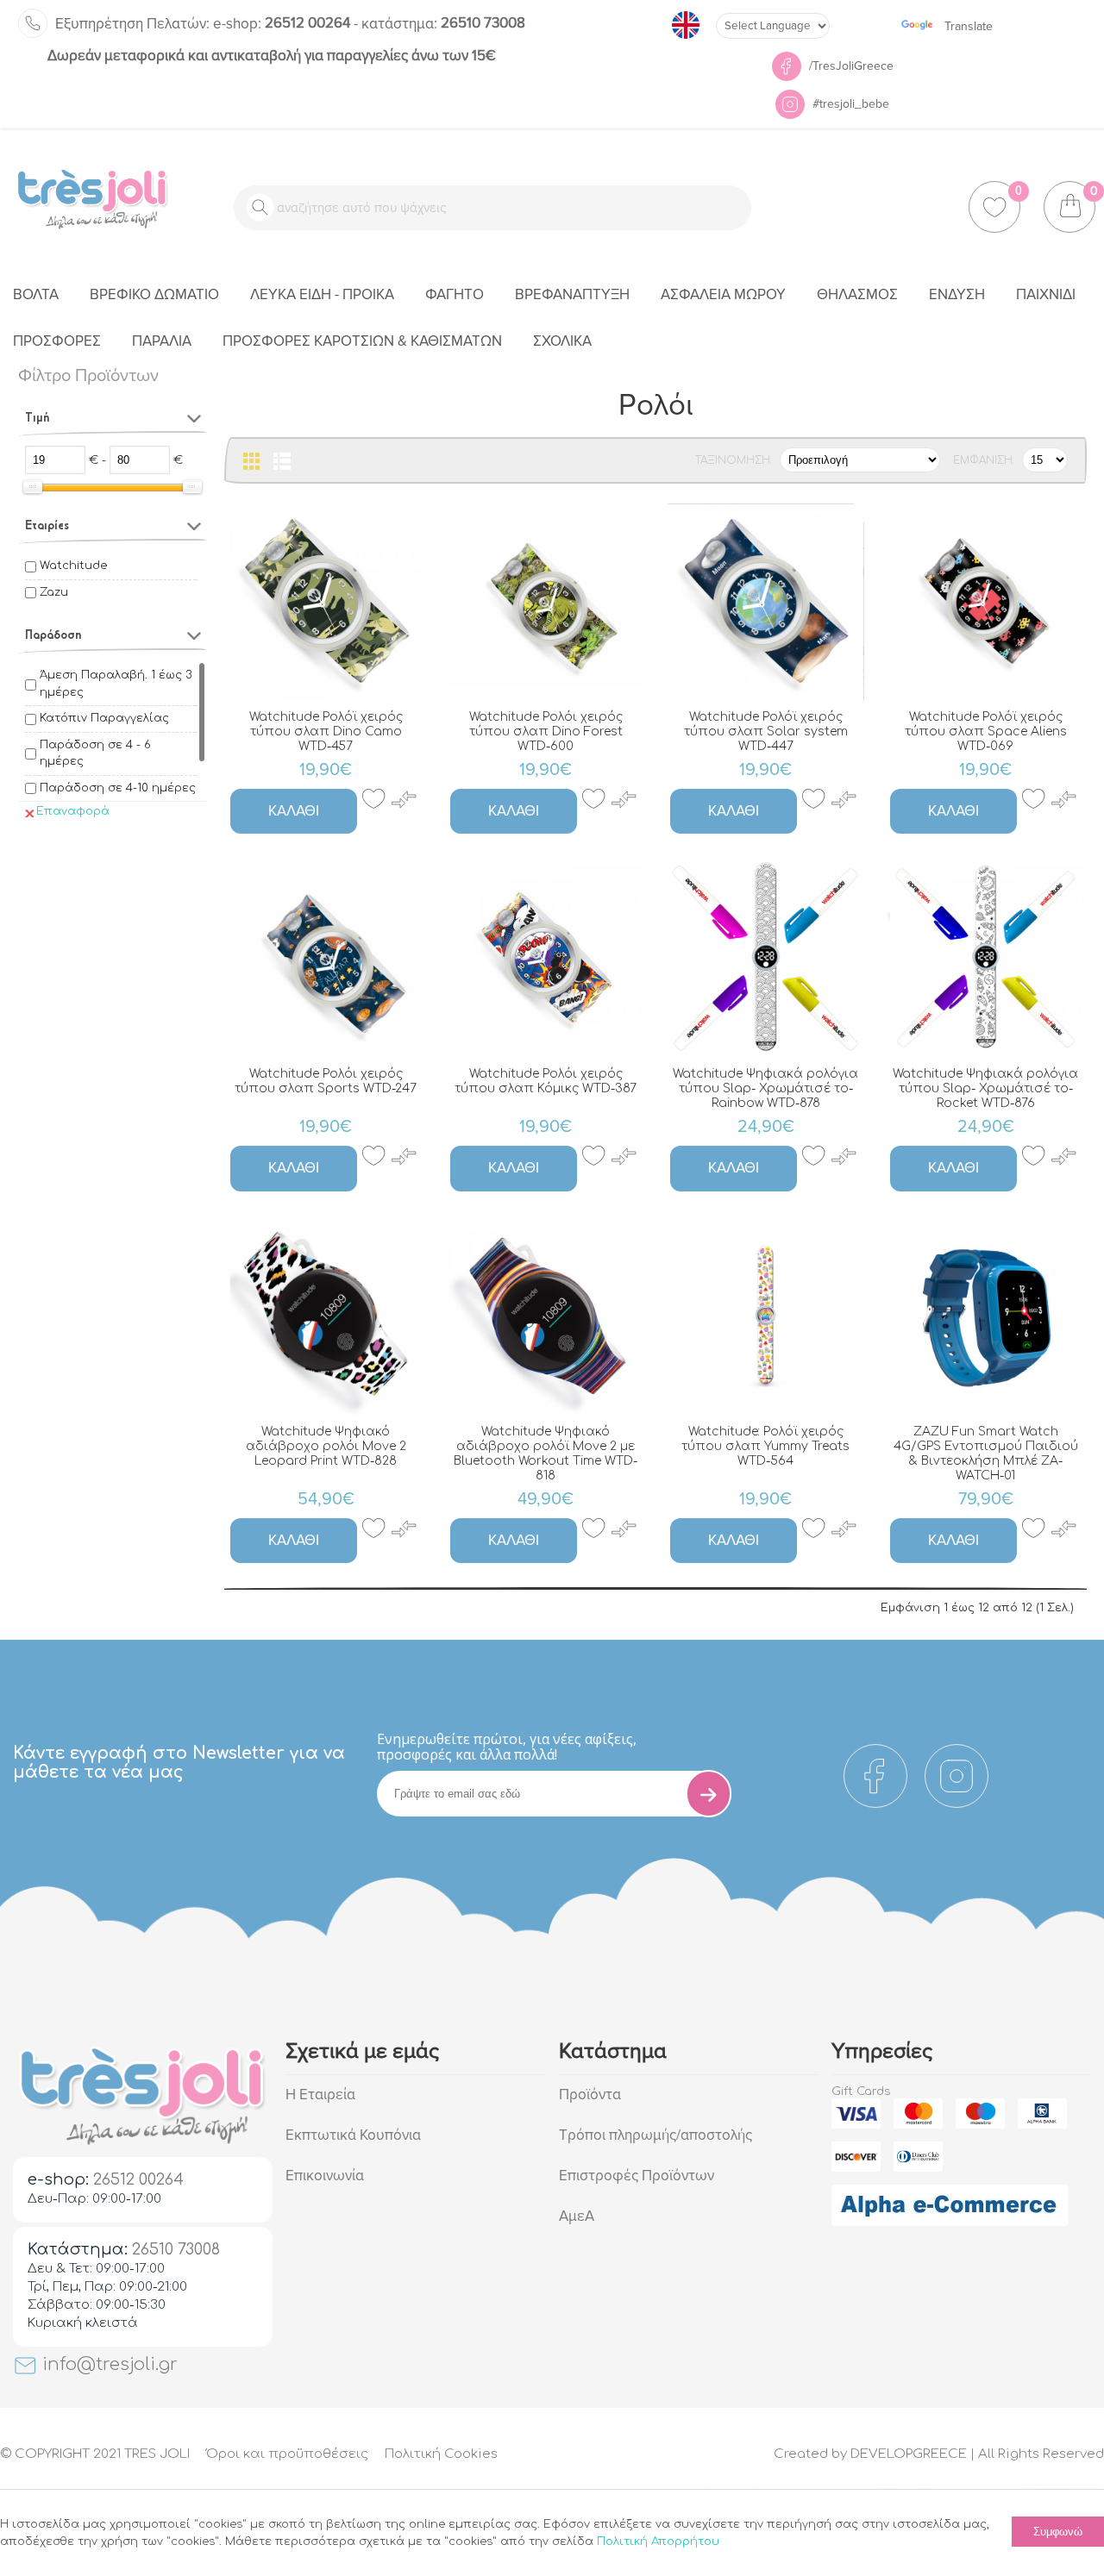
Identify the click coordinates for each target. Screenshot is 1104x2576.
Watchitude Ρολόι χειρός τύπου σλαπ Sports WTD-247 (326, 1081)
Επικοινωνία (325, 2176)
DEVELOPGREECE (909, 2454)
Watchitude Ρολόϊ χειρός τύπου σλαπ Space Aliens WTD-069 (986, 732)
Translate (969, 26)
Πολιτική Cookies (441, 2454)
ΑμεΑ (577, 2216)
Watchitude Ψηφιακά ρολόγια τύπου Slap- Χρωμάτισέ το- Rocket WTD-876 (985, 1088)
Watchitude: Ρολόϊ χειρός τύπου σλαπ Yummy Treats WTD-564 (765, 1446)
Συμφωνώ (1058, 2532)
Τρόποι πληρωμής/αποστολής (655, 2135)
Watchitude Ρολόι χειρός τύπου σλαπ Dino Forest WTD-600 (546, 732)
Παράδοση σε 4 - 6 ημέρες (95, 753)
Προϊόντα (590, 2095)
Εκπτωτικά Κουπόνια (353, 2135)
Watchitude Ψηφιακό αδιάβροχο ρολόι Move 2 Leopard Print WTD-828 (326, 1446)
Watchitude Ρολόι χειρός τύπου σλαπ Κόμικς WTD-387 (546, 1081)
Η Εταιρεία (320, 2095)
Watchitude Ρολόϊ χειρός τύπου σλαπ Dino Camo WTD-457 (326, 732)
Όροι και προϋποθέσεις (287, 2454)
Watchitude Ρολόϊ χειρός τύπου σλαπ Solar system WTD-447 (766, 732)
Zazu (54, 592)
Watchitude (73, 566)
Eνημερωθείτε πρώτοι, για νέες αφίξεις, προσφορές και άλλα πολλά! (507, 1747)
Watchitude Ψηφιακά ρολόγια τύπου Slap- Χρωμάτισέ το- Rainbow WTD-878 (765, 1088)
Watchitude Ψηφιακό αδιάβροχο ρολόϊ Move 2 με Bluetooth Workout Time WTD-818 (546, 1454)
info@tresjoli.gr (107, 2364)
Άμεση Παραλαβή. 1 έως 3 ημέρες (116, 684)
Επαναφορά (73, 811)
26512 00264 (282, 23)
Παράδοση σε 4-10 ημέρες (118, 788)
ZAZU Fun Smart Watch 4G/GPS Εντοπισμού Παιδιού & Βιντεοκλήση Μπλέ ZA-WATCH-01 (986, 1454)
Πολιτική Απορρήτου (658, 2542)
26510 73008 (443, 23)
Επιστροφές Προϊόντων (637, 2176)
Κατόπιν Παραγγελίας (104, 718)
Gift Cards (861, 2091)
